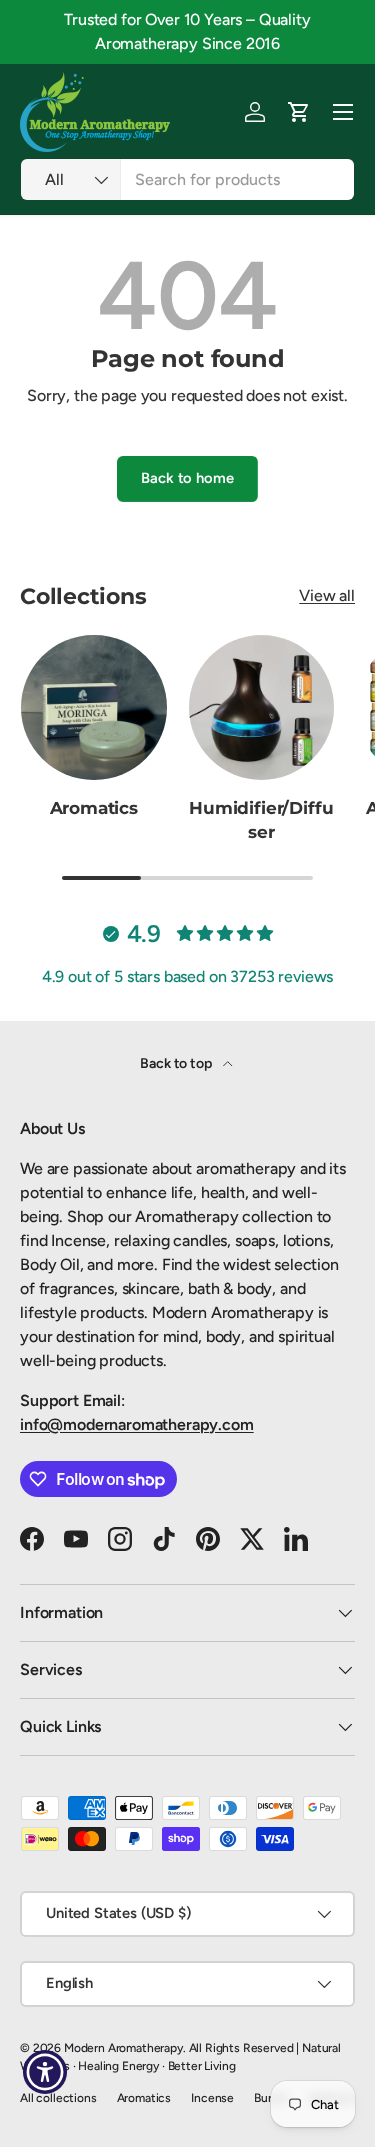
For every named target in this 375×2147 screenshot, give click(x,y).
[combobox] (187, 179)
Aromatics (94, 808)
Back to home (187, 478)
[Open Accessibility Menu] (45, 2072)
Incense (212, 2098)
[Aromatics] (94, 708)
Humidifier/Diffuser (261, 820)
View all (327, 595)
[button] (299, 112)
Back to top (177, 1063)
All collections (58, 2098)
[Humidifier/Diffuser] (262, 708)
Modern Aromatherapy (123, 2048)
